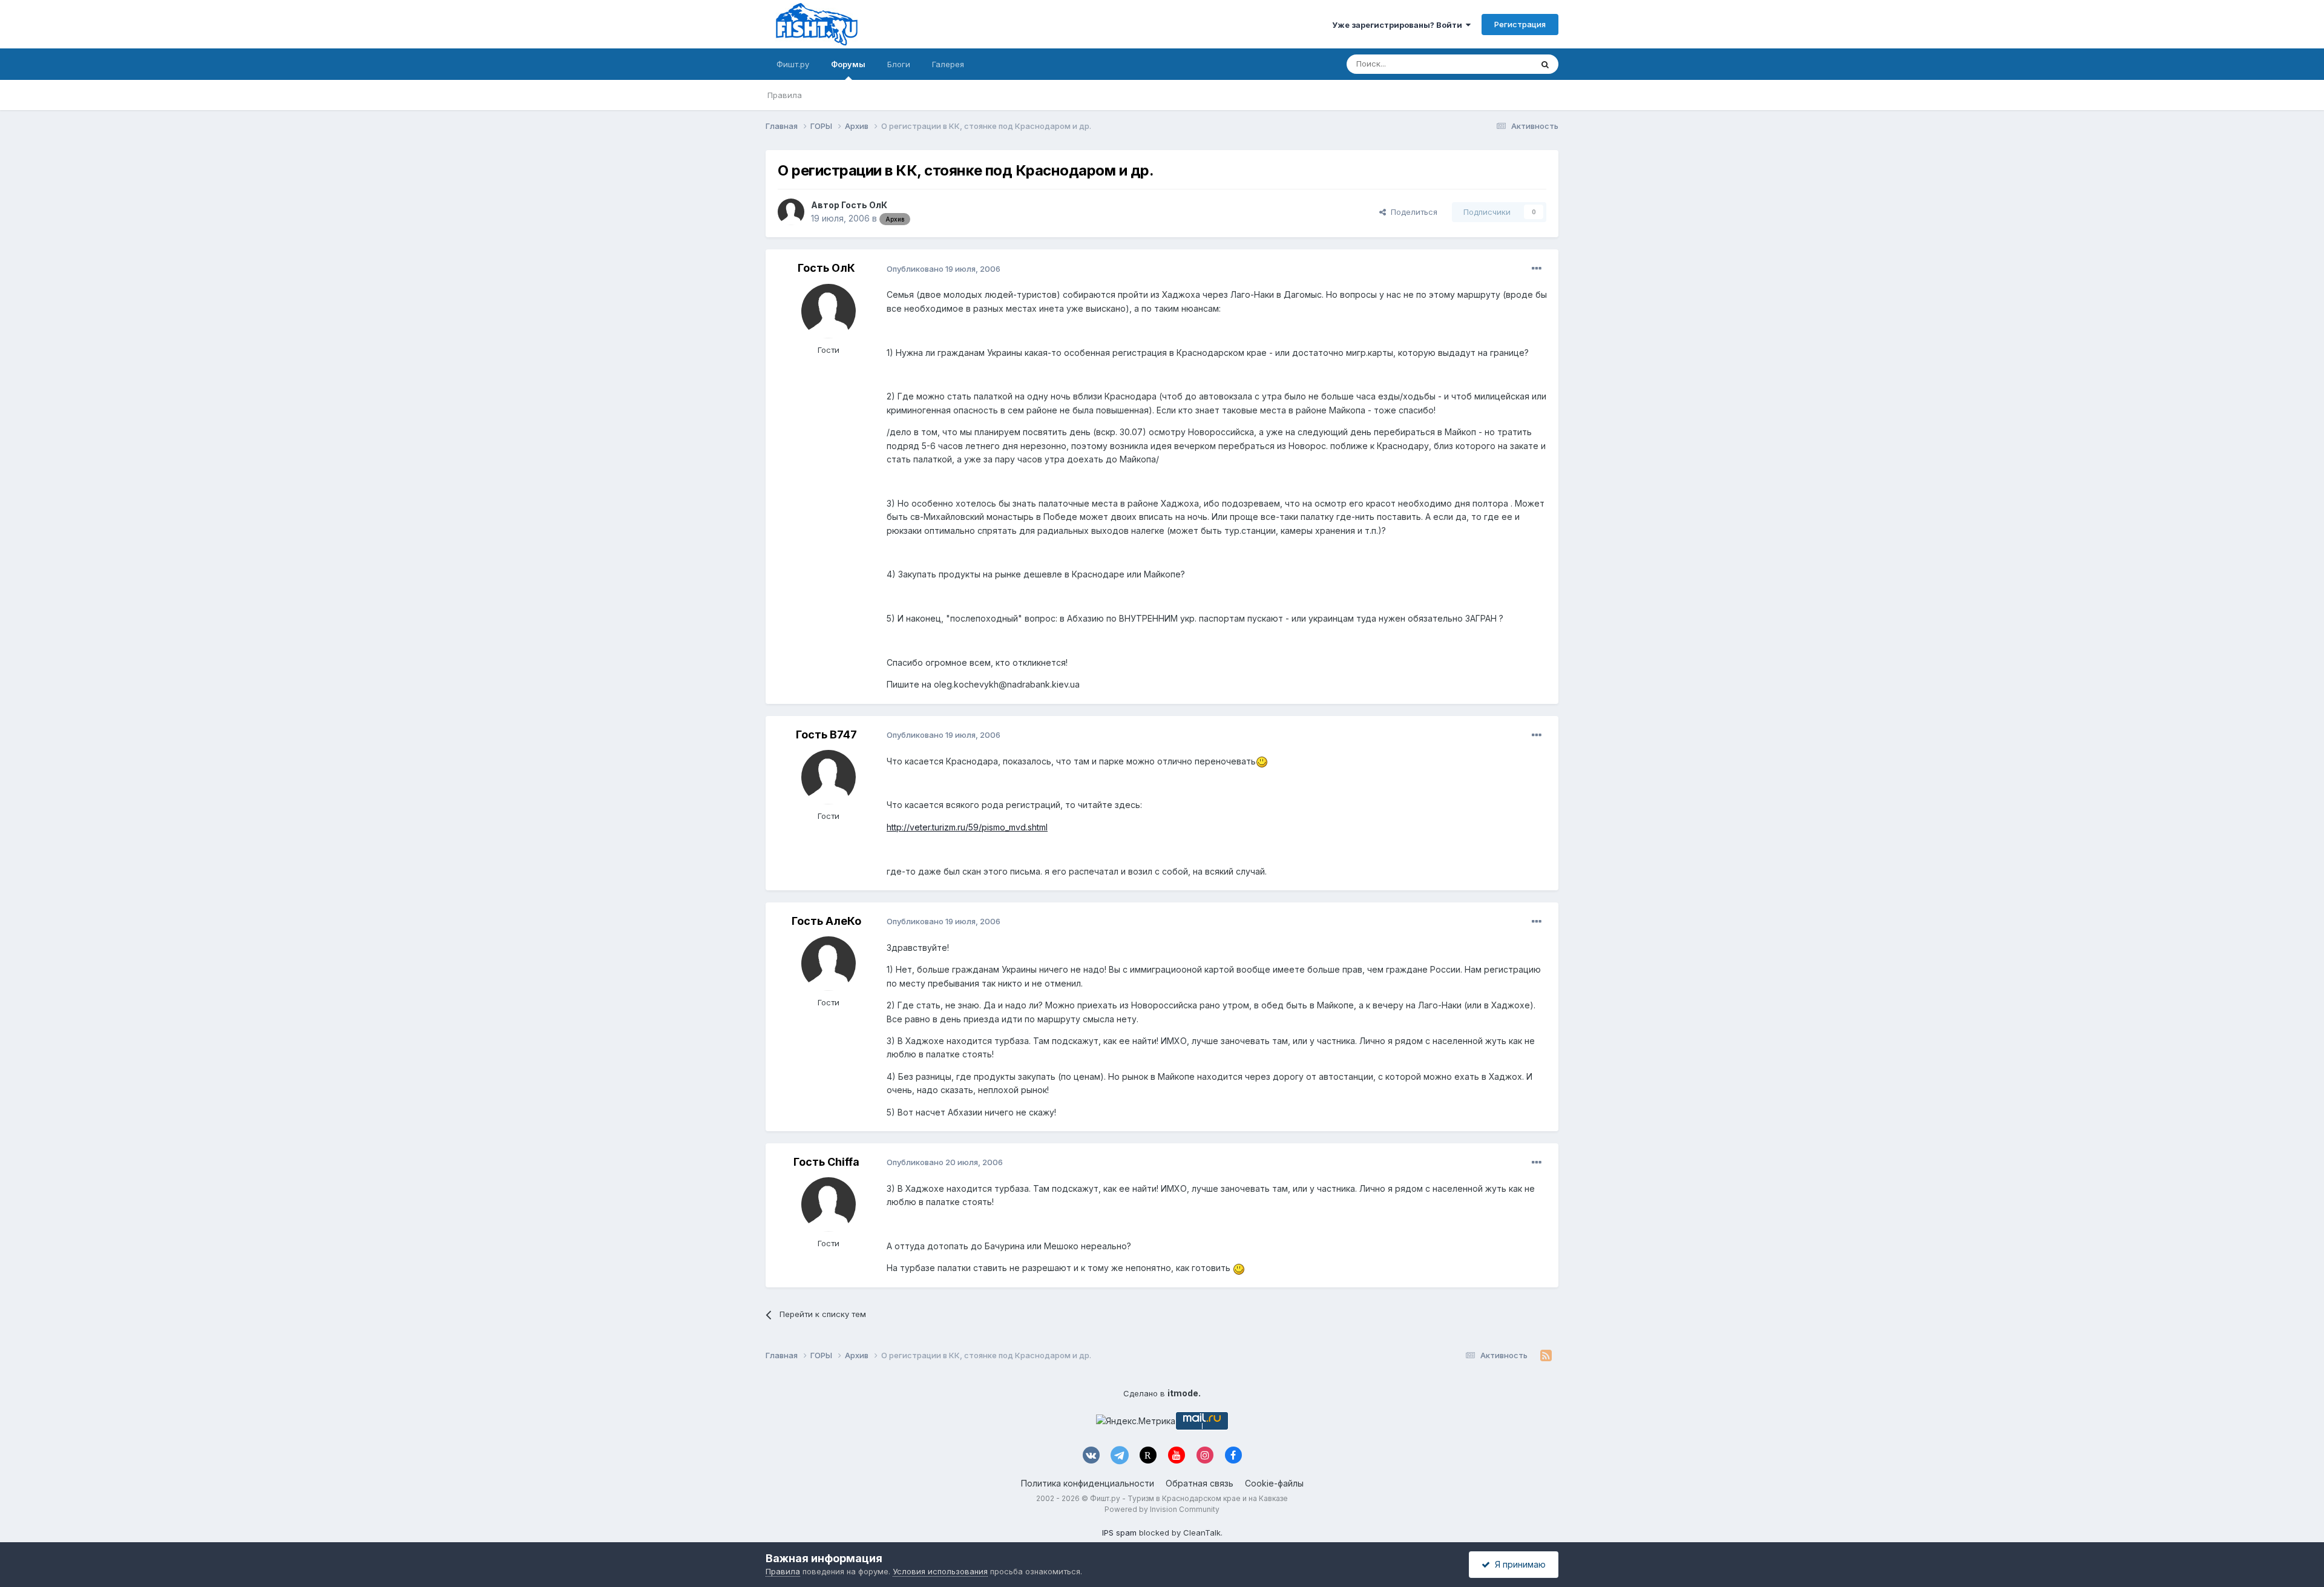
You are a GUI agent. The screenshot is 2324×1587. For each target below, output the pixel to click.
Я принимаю (1518, 1564)
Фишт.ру (793, 64)
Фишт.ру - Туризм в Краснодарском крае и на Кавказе (1189, 1498)
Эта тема (1499, 64)
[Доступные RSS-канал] (1546, 1356)
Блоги (899, 64)
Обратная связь (1200, 1483)
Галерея (948, 64)
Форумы (848, 64)
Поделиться (1412, 212)
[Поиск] (1545, 64)
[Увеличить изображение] (1262, 761)
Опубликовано (944, 269)
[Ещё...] (1537, 269)
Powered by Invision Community (1162, 1509)
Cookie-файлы (1274, 1483)
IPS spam (1119, 1533)
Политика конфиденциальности (1088, 1483)
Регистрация (1520, 24)
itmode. (1184, 1393)
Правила (785, 95)
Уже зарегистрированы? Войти (1399, 25)
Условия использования (940, 1571)
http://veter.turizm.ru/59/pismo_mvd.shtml (967, 827)
